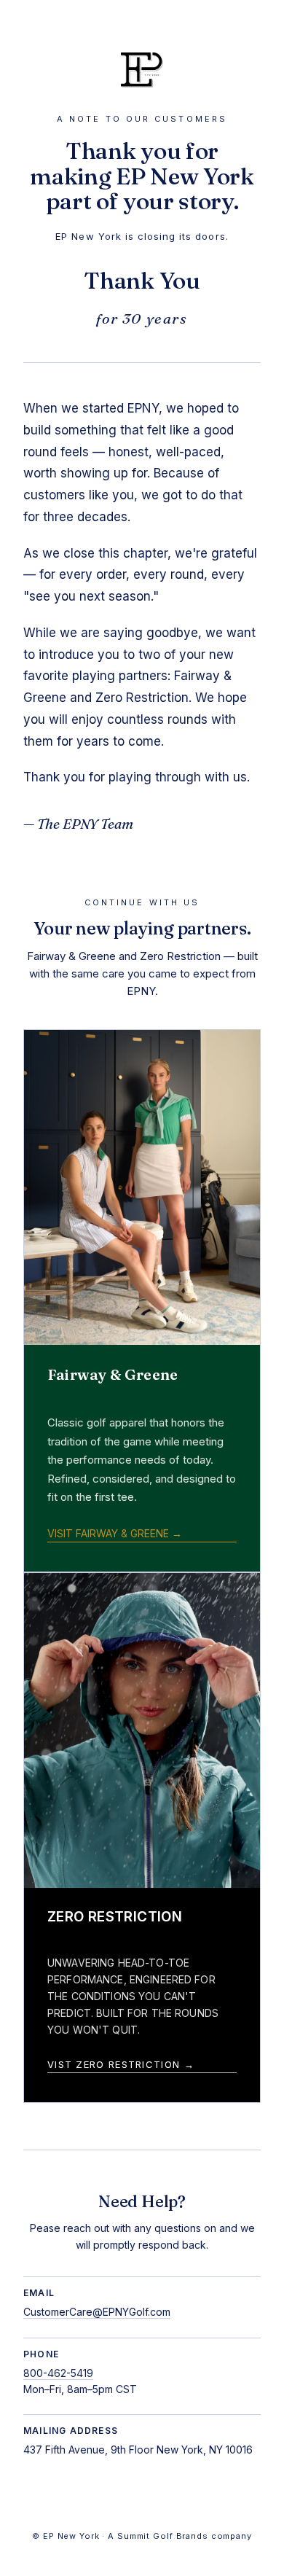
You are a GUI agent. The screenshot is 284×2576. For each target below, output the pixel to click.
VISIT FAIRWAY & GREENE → (115, 1533)
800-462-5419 (58, 2373)
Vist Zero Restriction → (121, 2064)
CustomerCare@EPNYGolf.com (97, 2312)
